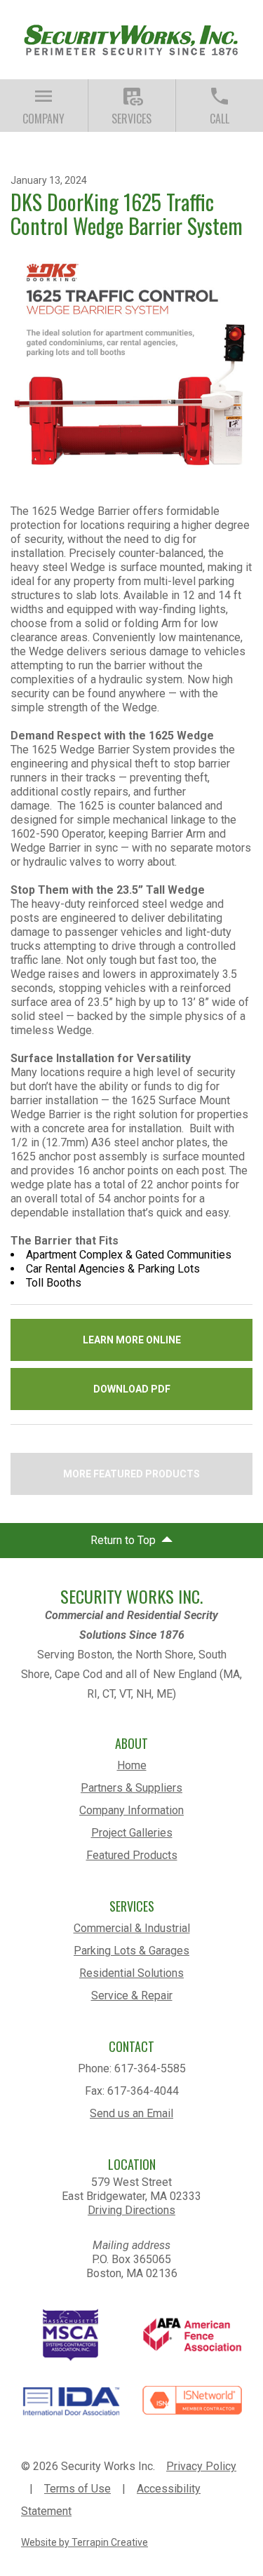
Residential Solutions (131, 1973)
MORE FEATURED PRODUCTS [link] (131, 1474)
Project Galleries (132, 1833)
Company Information (131, 1810)
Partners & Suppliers (131, 1788)
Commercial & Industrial (132, 1928)
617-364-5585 (150, 2068)
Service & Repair (132, 1995)
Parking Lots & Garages (131, 1951)
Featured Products (132, 1855)
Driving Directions (131, 2210)
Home (132, 1765)
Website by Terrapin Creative (85, 2542)
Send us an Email (131, 2113)
